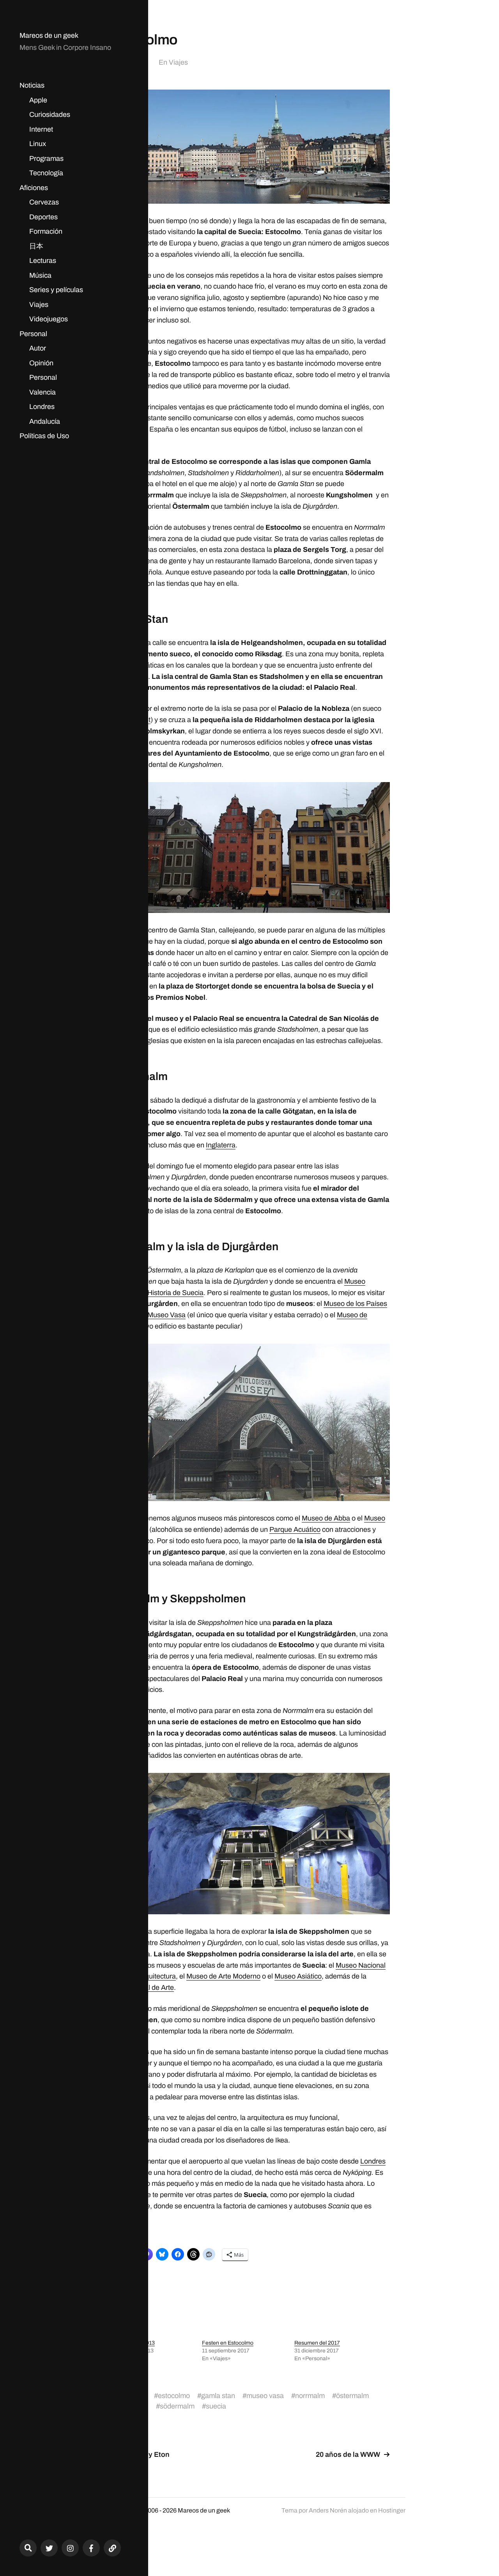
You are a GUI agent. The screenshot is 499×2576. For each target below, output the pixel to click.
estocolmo (174, 2396)
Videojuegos (49, 319)
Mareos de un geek (49, 35)
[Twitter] (49, 2548)
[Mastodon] (112, 2548)
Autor (38, 348)
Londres (42, 407)
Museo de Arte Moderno (223, 1976)
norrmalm (310, 2396)
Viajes (39, 305)
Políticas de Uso (44, 436)
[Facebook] (91, 2548)
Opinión (41, 363)
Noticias (32, 85)
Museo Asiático (298, 1976)
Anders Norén (328, 2510)
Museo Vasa (166, 1315)
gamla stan (218, 2396)
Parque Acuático (295, 1529)
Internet (41, 129)
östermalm (352, 2396)
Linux (38, 144)
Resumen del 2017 (317, 2343)
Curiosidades (50, 115)
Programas (46, 159)
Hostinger (392, 2510)
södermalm (177, 2406)
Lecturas (43, 261)
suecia (216, 2406)
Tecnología (46, 173)
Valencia (42, 392)
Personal (33, 334)
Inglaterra (221, 1145)
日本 (36, 246)
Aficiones (34, 188)
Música (40, 275)
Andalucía (45, 421)
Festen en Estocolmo (228, 2343)
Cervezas (44, 202)
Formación (46, 231)
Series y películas (56, 290)
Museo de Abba (326, 1518)
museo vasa (265, 2396)
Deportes (43, 217)
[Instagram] (70, 2548)
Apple (38, 100)
